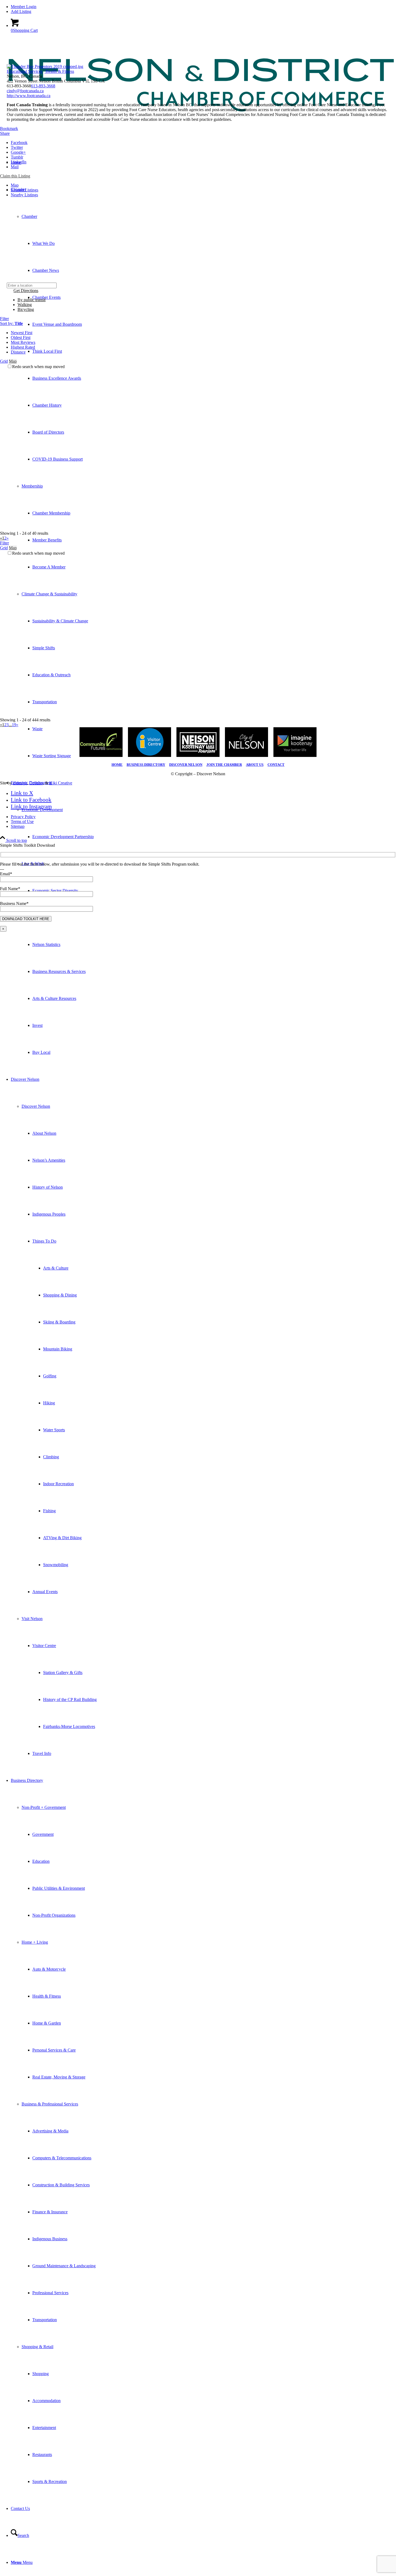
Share (5, 133)
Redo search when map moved (38, 367)
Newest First (22, 333)
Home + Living (35, 1942)
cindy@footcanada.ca (25, 91)
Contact (276, 765)
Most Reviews (23, 342)
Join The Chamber (224, 765)
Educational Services (25, 71)
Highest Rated (23, 347)
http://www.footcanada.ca (29, 96)
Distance (18, 352)
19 (14, 725)
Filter (4, 319)
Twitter (17, 147)
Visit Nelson (32, 1619)
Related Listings (25, 190)
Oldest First (21, 337)
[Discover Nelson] (198, 131)
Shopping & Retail (37, 2347)
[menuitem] (203, 7)
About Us (255, 765)
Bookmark (9, 128)
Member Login (24, 7)
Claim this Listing (15, 176)
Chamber (29, 216)
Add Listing (21, 11)
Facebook (19, 143)
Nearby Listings (24, 195)
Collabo (36, 783)
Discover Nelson (36, 1106)
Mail (15, 167)
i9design (20, 783)
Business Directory (146, 765)
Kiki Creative (61, 783)
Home (117, 765)
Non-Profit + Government (44, 1807)
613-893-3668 (43, 86)
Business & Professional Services (50, 2104)
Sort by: (11, 323)
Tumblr (17, 157)
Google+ (18, 152)
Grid (4, 361)
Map (15, 185)
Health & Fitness (59, 71)
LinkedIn (19, 162)
